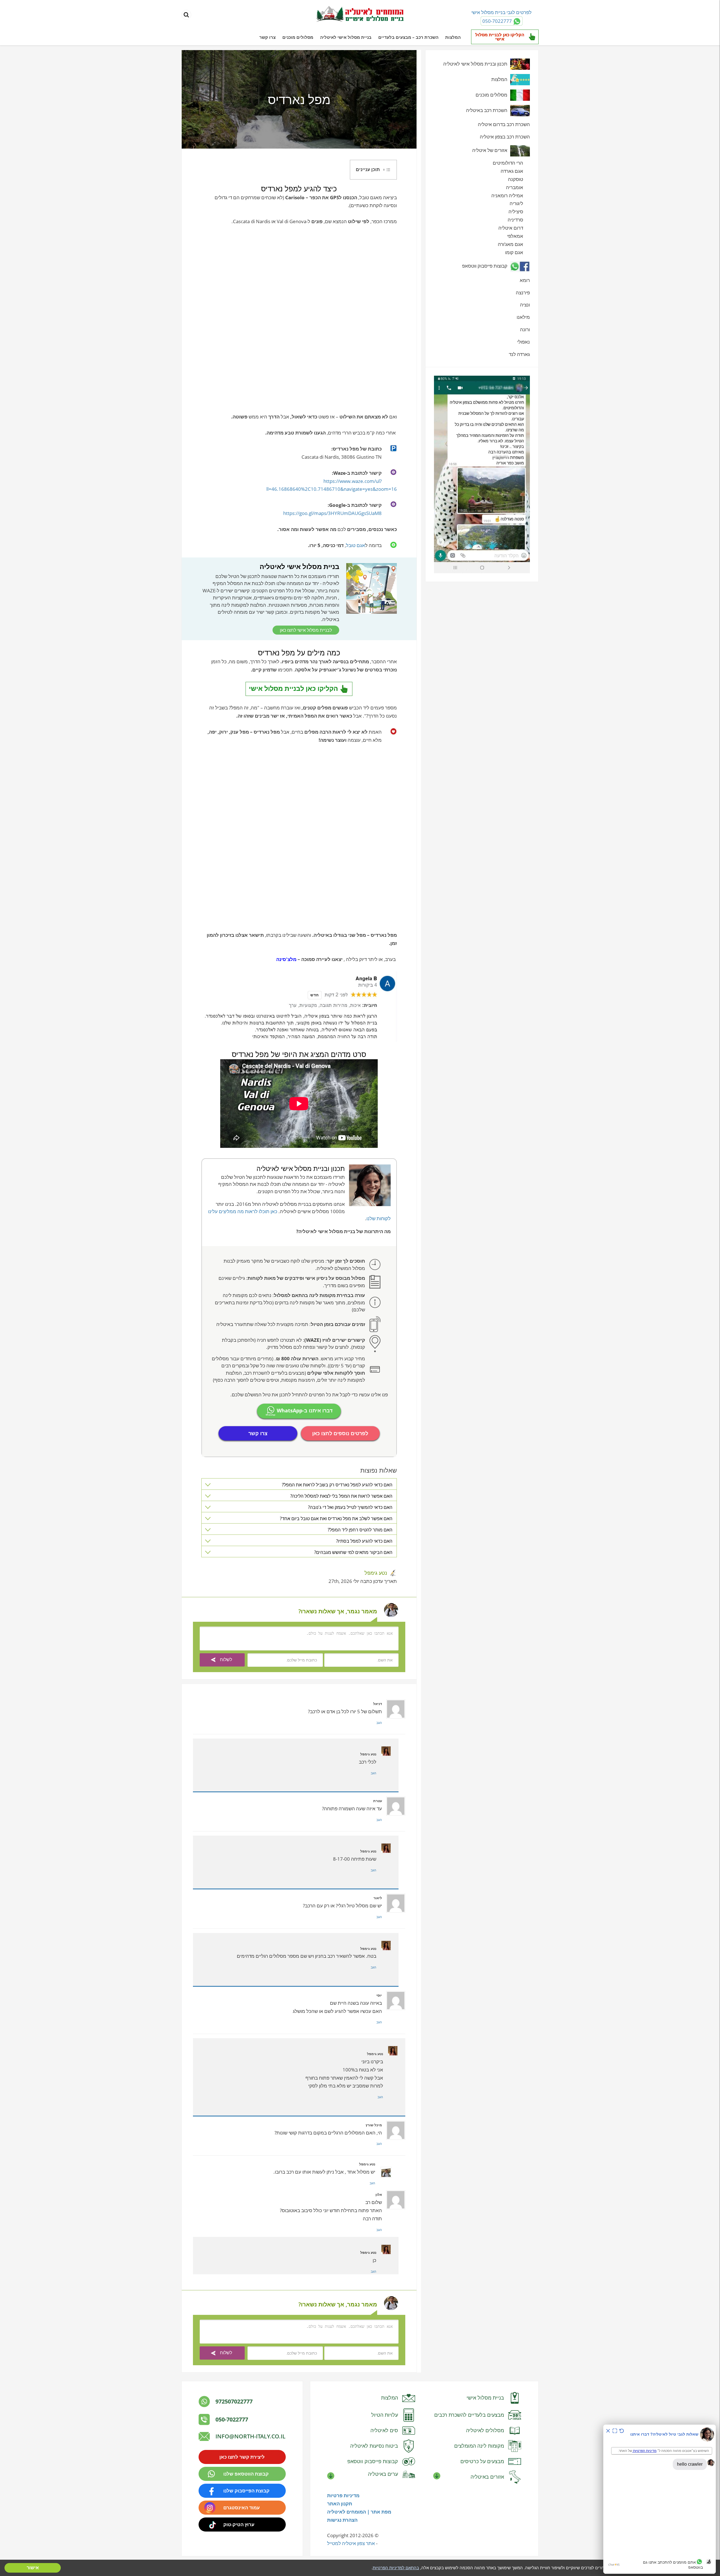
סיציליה (516, 211)
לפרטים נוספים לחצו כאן (340, 1433)
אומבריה (515, 187)
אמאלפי (515, 236)
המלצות (453, 37)
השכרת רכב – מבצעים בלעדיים (408, 37)
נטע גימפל (376, 1573)
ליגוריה (516, 203)
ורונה (525, 329)
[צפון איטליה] (360, 15)
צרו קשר (267, 37)
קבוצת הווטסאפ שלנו (246, 2474)
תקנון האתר (340, 2504)
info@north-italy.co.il (250, 2436)
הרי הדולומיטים (508, 163)
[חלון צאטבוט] (660, 2499)
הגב (379, 1723)
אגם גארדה (512, 171)
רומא (525, 280)
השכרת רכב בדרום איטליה (504, 124)
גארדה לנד (519, 354)
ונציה (525, 305)
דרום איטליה (511, 228)
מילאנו (523, 317)
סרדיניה (515, 220)
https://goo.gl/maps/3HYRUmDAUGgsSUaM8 (332, 513)
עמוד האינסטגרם (242, 2507)
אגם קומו (514, 252)
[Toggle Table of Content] (387, 170)
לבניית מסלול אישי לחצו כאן (306, 630)
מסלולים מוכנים (298, 37)
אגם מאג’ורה (510, 244)
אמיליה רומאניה (507, 195)
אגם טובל (355, 545)
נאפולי (524, 342)
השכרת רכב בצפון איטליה (505, 137)
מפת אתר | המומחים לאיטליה (359, 2512)
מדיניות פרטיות (343, 2495)
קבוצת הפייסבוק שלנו (246, 2491)
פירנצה (523, 293)
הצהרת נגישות (342, 2520)
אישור (33, 2568)
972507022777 (234, 2401)
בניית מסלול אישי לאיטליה (346, 37)
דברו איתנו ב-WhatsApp (304, 1411)
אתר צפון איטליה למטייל (351, 2543)
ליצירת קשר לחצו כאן (242, 2457)
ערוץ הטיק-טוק (239, 2524)
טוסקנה (516, 179)
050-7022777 (232, 2419)
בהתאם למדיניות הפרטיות (396, 2568)
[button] (373, 170)
